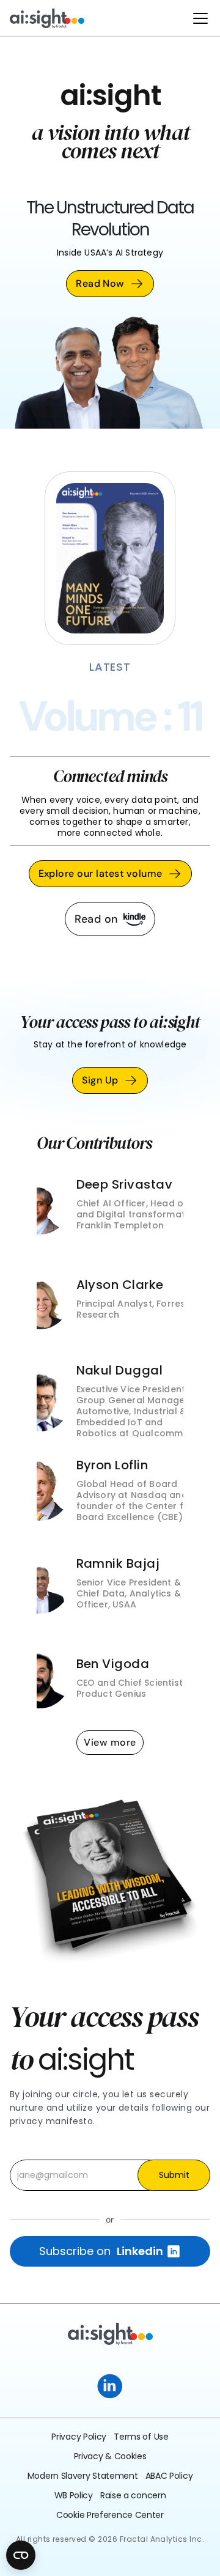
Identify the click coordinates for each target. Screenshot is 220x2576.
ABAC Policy (169, 2476)
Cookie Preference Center (110, 2515)
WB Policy (74, 2495)
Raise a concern (133, 2495)
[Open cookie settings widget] (21, 2555)
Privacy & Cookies (110, 2456)
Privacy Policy (79, 2437)
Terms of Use (141, 2437)
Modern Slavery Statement (83, 2476)
